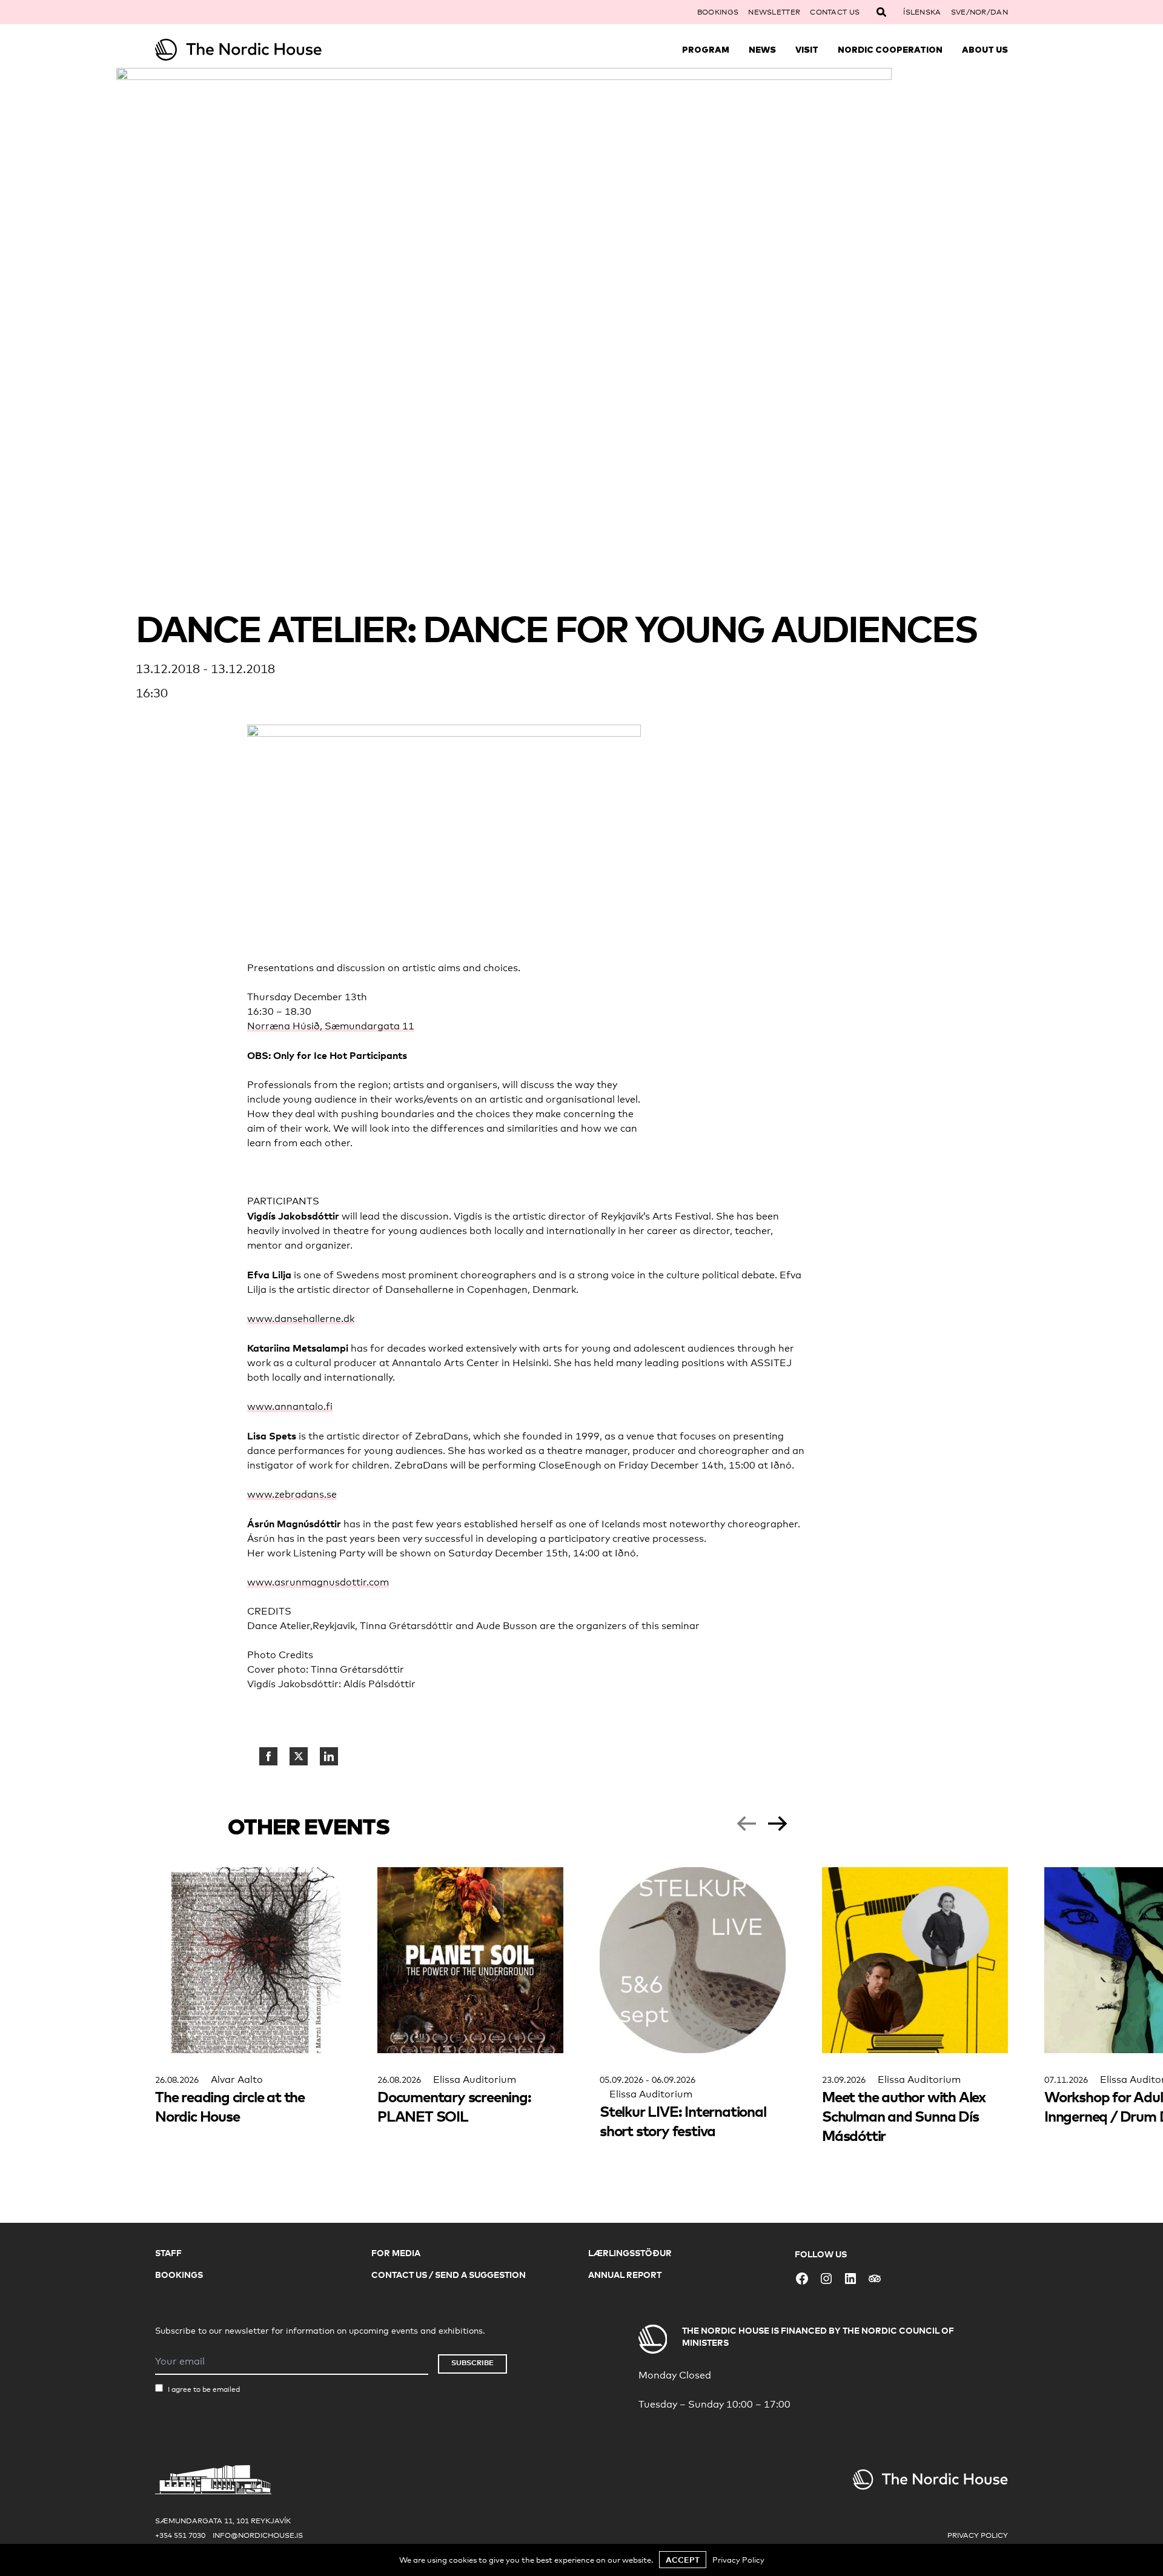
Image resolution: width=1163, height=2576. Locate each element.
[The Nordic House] (262, 50)
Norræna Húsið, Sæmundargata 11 (331, 1026)
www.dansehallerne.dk (301, 1319)
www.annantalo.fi (290, 1406)
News (762, 50)
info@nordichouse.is (258, 2535)
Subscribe (472, 2362)
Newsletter (774, 12)
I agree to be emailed (204, 2389)
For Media (396, 2253)
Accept (683, 2560)
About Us (985, 50)
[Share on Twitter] (299, 1756)
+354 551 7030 (180, 2535)
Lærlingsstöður (630, 2253)
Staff (168, 2253)
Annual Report (625, 2275)
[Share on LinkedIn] (329, 1756)
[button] (746, 1824)
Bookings (718, 12)
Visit (807, 50)
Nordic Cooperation (890, 50)
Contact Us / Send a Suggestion (449, 2275)
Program (706, 50)
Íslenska (922, 12)
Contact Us (835, 12)
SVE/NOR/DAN (979, 12)
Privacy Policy (978, 2535)
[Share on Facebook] (268, 1756)
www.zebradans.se (292, 1494)
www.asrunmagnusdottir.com (318, 1582)
